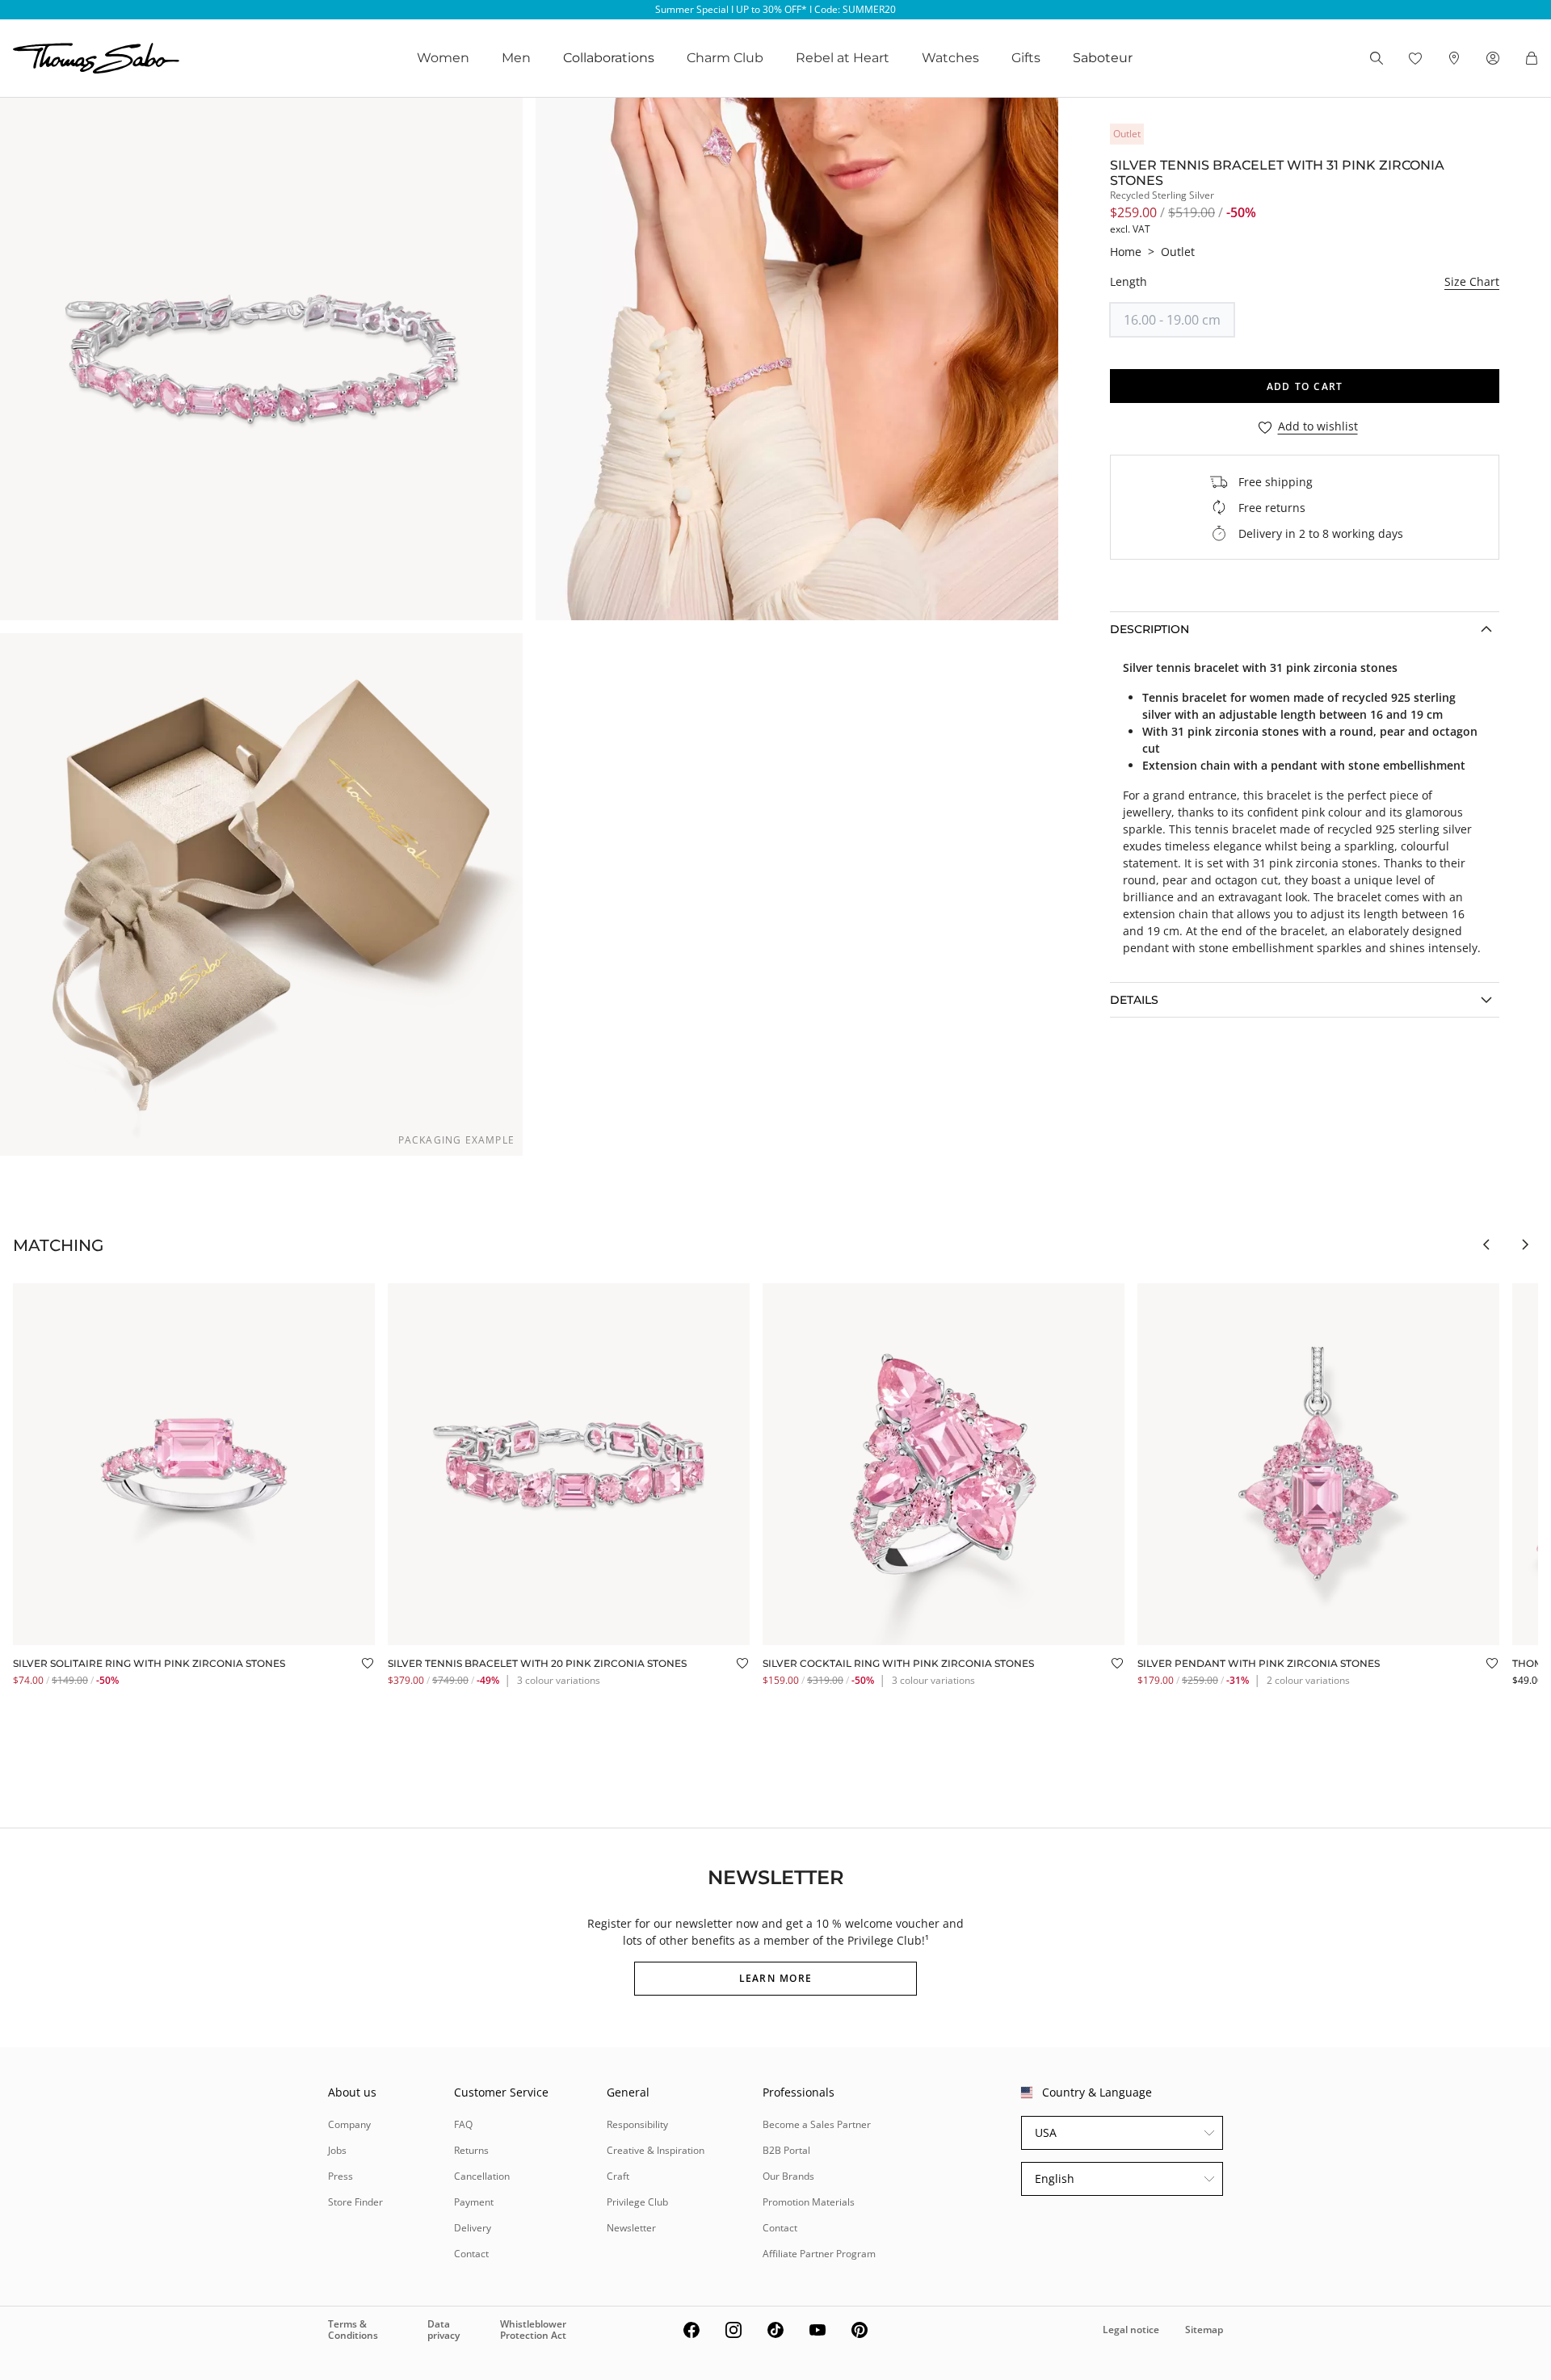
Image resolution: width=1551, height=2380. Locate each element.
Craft (618, 2176)
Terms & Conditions (353, 2330)
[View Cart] (1532, 58)
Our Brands (788, 2176)
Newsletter (631, 2228)
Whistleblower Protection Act (533, 2330)
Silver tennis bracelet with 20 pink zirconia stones (537, 1663)
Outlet (1178, 252)
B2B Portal (786, 2150)
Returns (471, 2150)
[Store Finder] (1454, 58)
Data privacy (443, 2330)
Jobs (337, 2150)
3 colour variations (559, 1680)
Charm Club (725, 58)
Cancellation (482, 2176)
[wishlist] (1415, 58)
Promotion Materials (809, 2202)
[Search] (1377, 58)
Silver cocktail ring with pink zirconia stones (898, 1663)
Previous (1486, 1245)
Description (1150, 629)
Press (340, 2176)
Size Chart (1472, 281)
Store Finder (355, 2202)
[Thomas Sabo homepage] (96, 58)
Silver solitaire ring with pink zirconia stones (149, 1663)
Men (516, 58)
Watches (950, 58)
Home (1126, 252)
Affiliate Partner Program (819, 2254)
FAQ (463, 2124)
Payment (474, 2202)
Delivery (473, 2228)
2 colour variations (1308, 1680)
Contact (471, 2254)
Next (1525, 1245)
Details (1134, 1000)
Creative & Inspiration (656, 2150)
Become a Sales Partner (817, 2124)
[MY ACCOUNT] (1493, 58)
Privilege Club (637, 2202)
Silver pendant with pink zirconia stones (1259, 1663)
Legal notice (1131, 2330)
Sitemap (1204, 2330)
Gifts (1026, 58)
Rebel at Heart (843, 58)
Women (443, 58)
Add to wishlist (1318, 427)
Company (349, 2124)
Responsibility (637, 2124)
